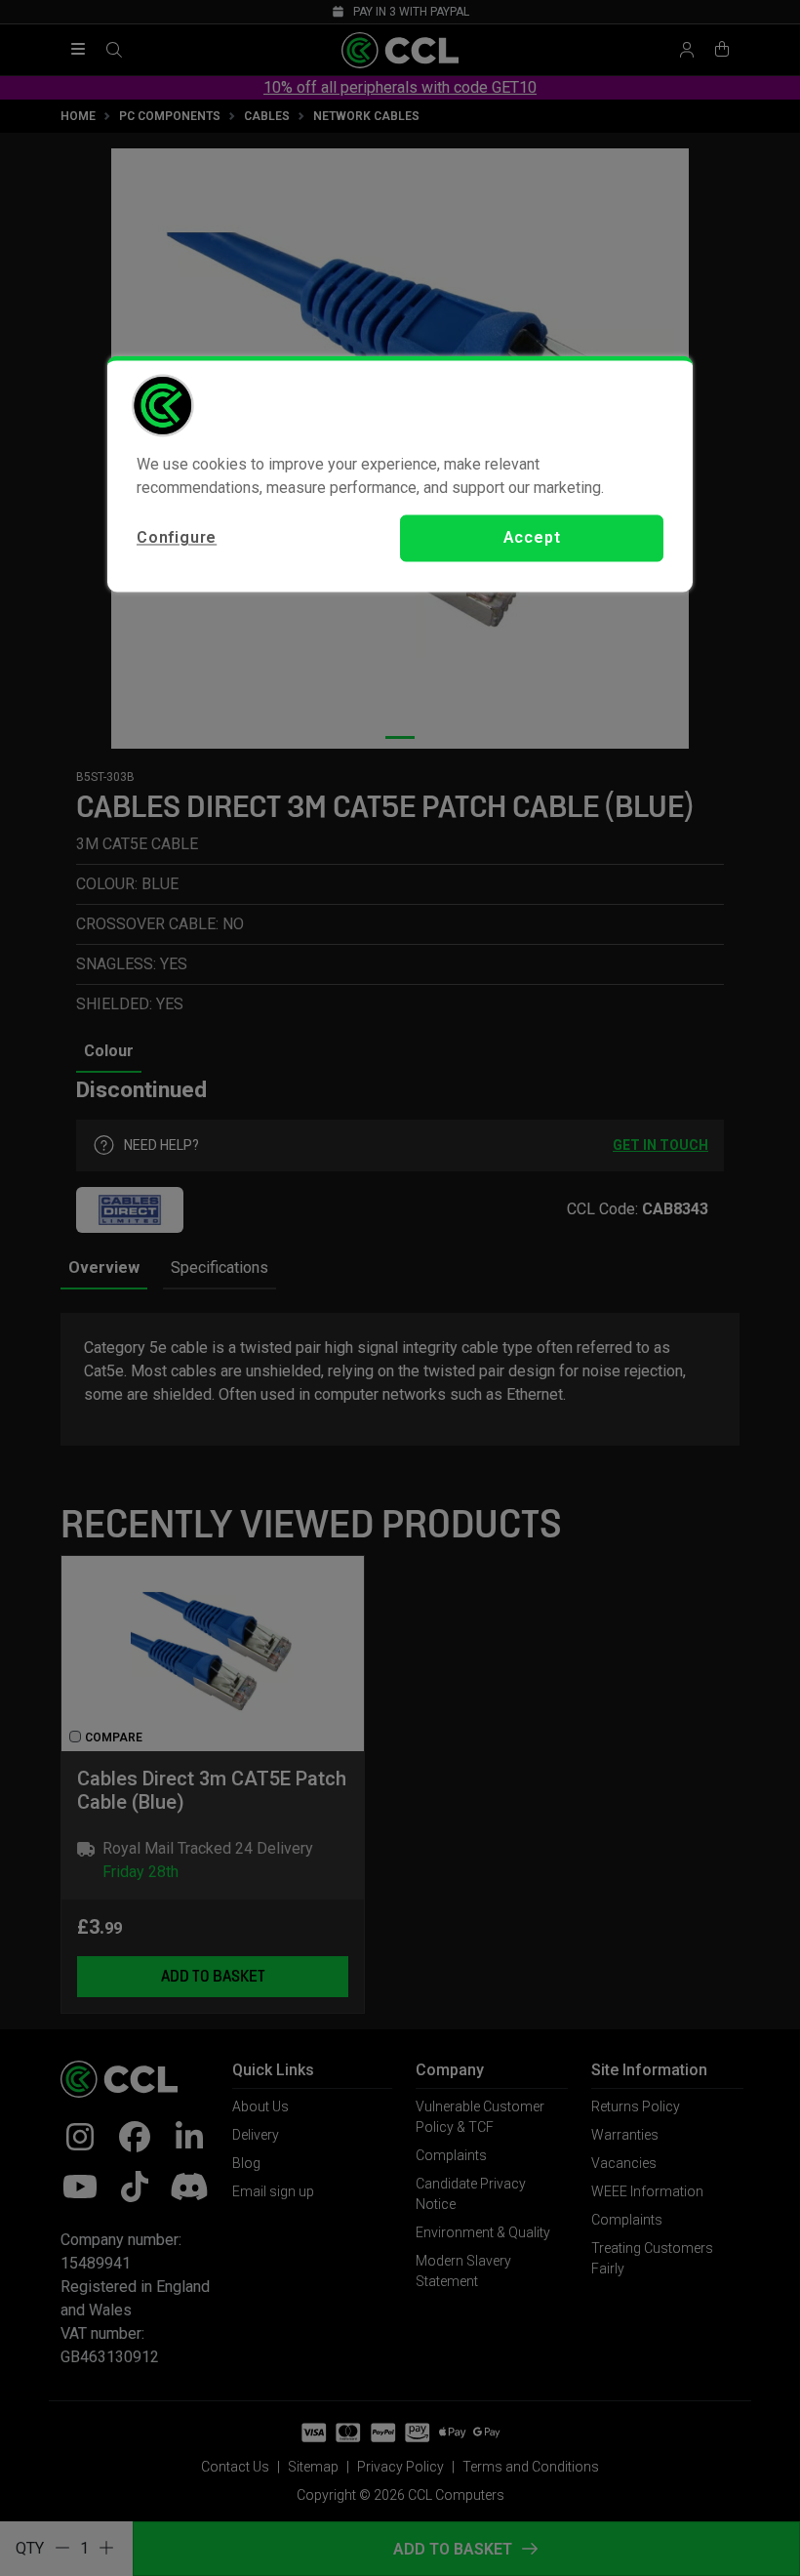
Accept (532, 537)
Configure (177, 537)
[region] (400, 473)
